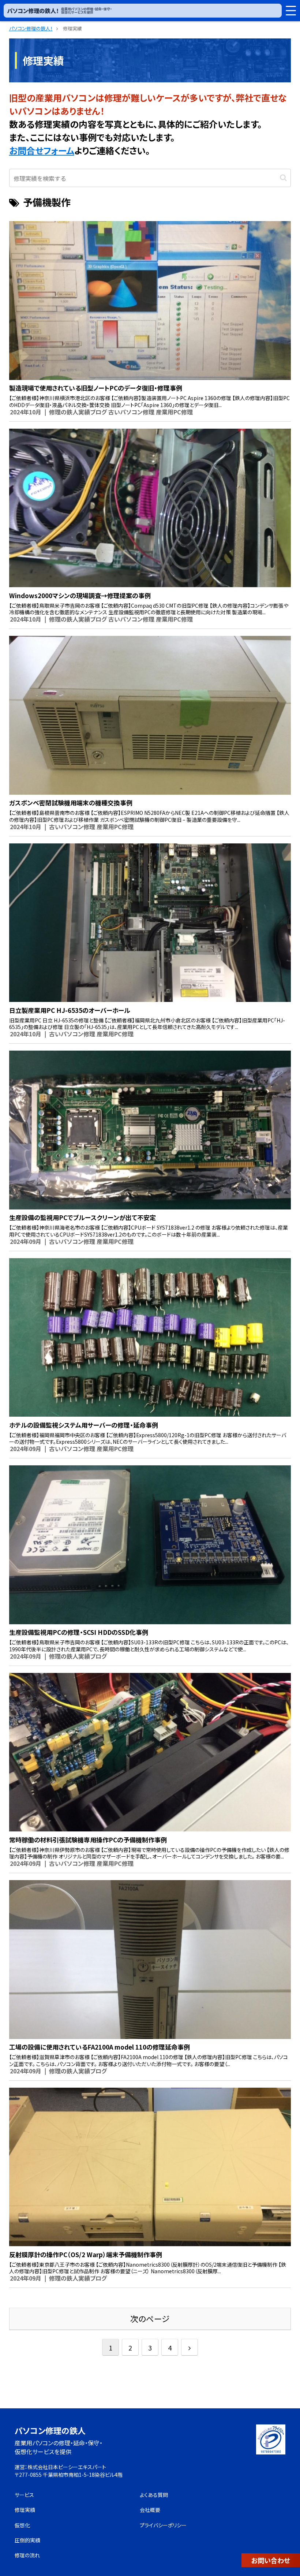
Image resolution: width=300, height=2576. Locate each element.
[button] (283, 177)
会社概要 (150, 2510)
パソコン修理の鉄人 (50, 2430)
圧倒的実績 (27, 2540)
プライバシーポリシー (163, 2525)
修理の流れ (27, 2555)
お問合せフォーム (42, 150)
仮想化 (22, 2525)
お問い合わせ (271, 2560)
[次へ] (190, 2347)
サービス (24, 2495)
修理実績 (25, 2510)
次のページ (150, 2318)
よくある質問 (154, 2495)
